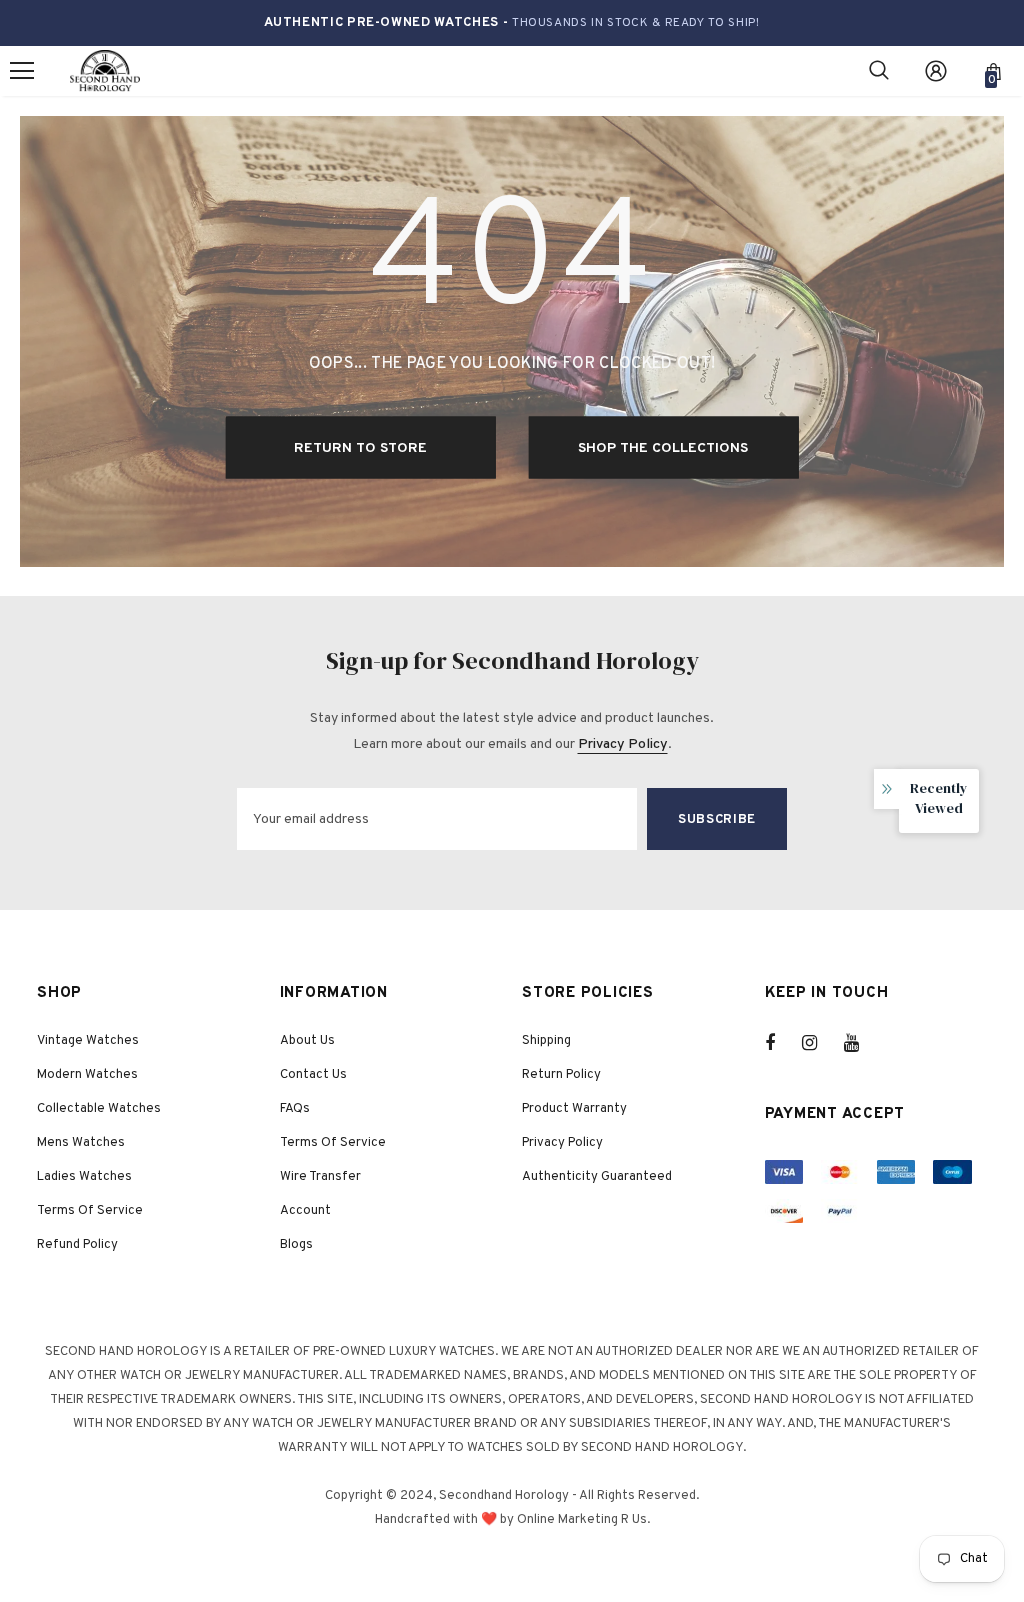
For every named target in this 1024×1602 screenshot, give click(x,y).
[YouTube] (862, 1043)
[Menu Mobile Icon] (22, 71)
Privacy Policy (623, 744)
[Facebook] (783, 1043)
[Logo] (105, 71)
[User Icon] (936, 71)
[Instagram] (820, 1043)
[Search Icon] (879, 71)
